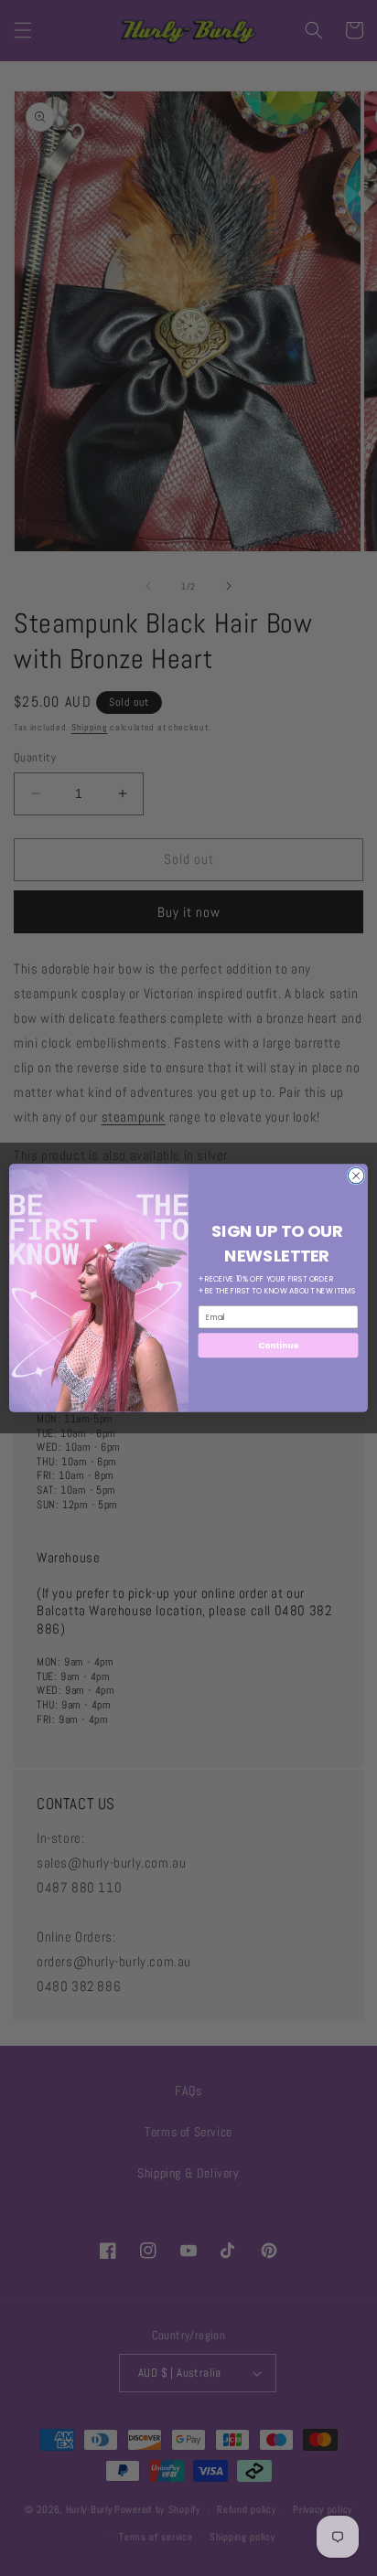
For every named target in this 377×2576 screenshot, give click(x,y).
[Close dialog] (356, 1176)
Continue (278, 1345)
